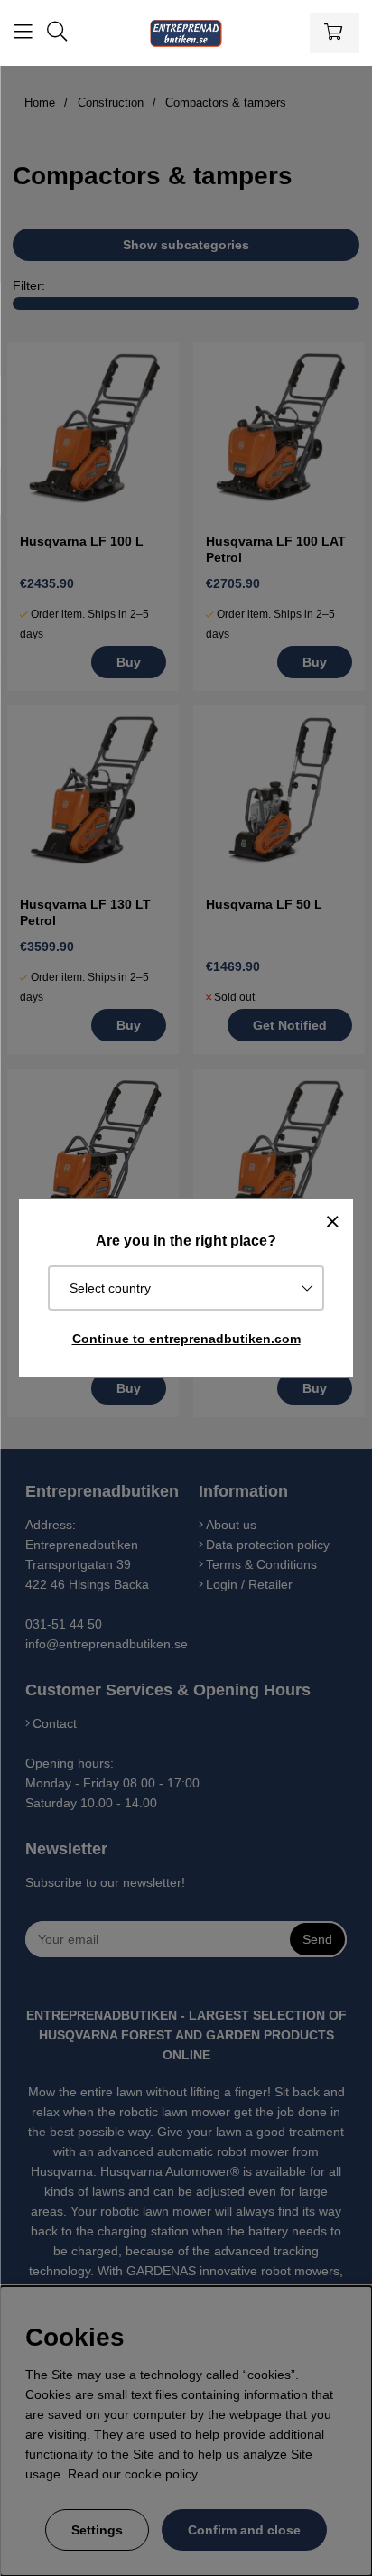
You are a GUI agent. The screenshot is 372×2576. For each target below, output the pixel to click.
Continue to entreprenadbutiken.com (186, 1339)
